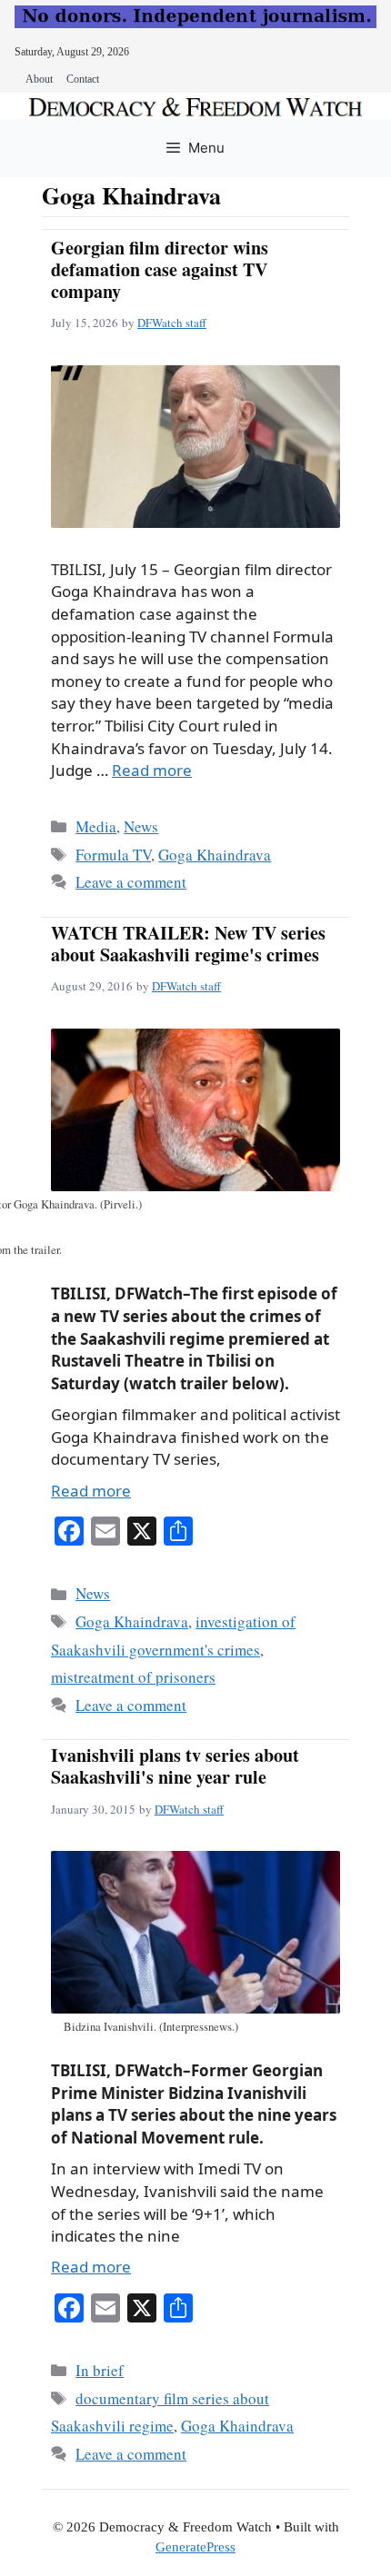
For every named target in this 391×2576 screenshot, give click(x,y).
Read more (152, 770)
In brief (100, 2370)
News (141, 826)
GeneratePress (195, 2547)
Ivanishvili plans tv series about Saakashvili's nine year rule (175, 1766)
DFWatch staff (172, 323)
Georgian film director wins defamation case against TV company (160, 269)
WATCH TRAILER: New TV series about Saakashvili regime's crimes (188, 944)
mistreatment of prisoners (133, 1677)
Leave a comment (131, 882)
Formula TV (113, 855)
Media (96, 826)
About (39, 79)
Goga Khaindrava (215, 855)
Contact (83, 79)
